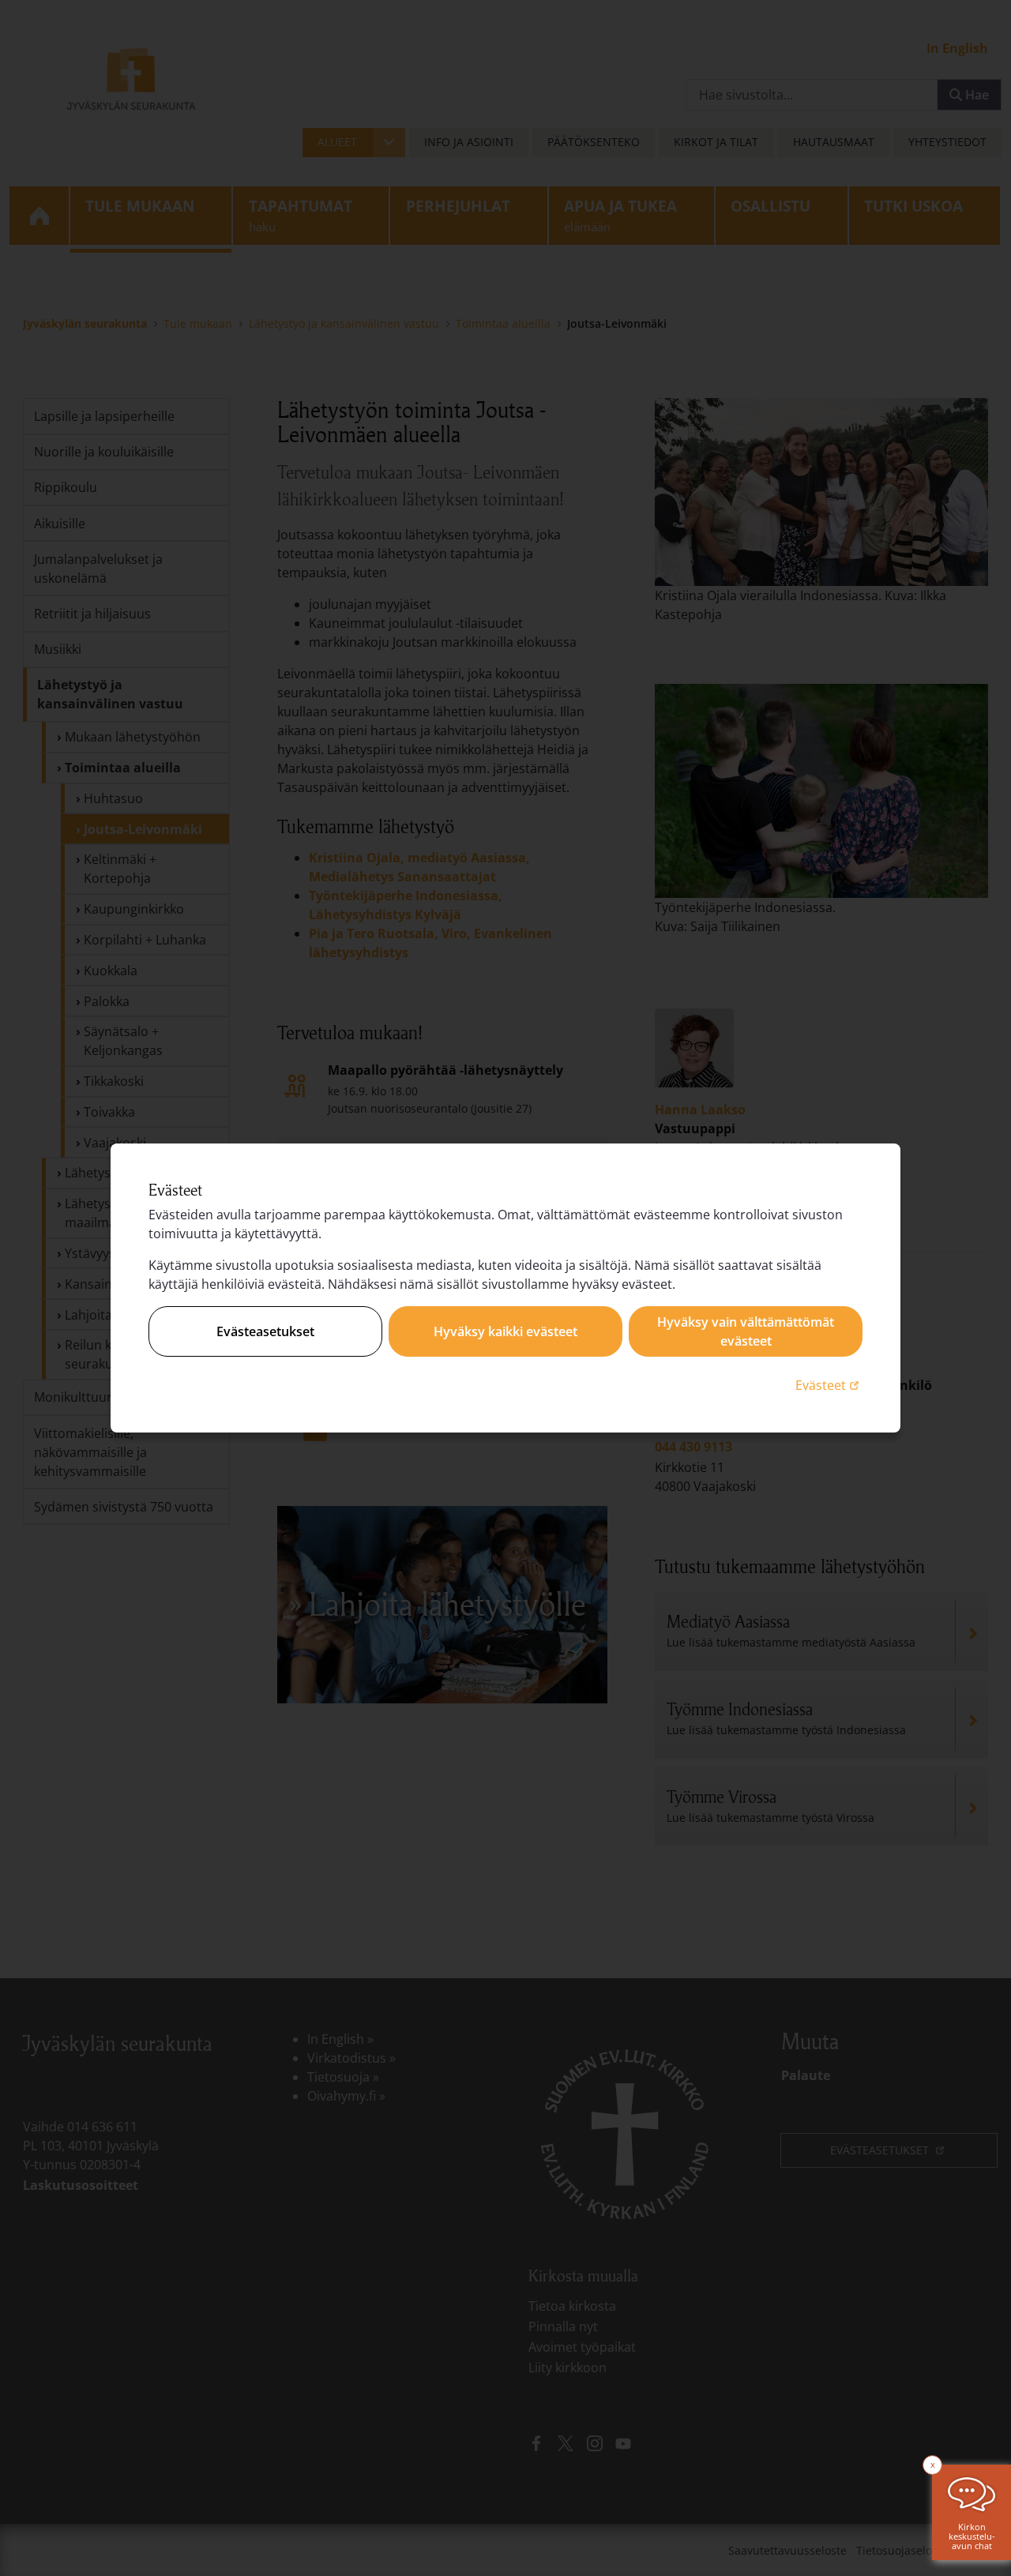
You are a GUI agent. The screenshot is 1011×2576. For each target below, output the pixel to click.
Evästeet (829, 1385)
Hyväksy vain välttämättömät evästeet (746, 1331)
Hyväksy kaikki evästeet (505, 1331)
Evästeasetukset (265, 1331)
